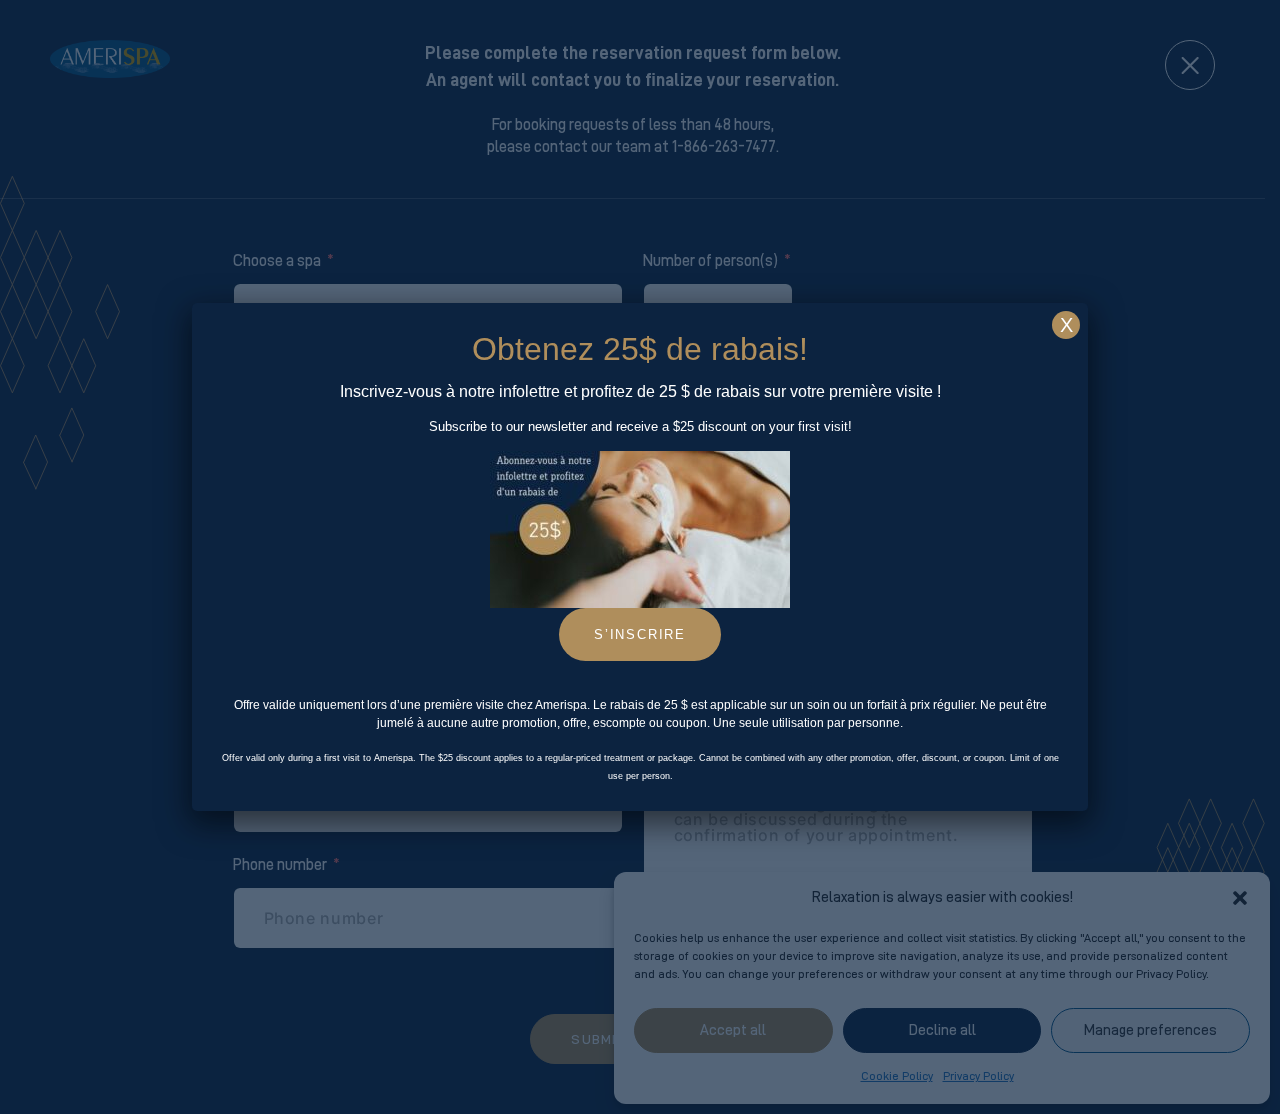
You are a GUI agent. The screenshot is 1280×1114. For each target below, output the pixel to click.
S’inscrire (640, 634)
